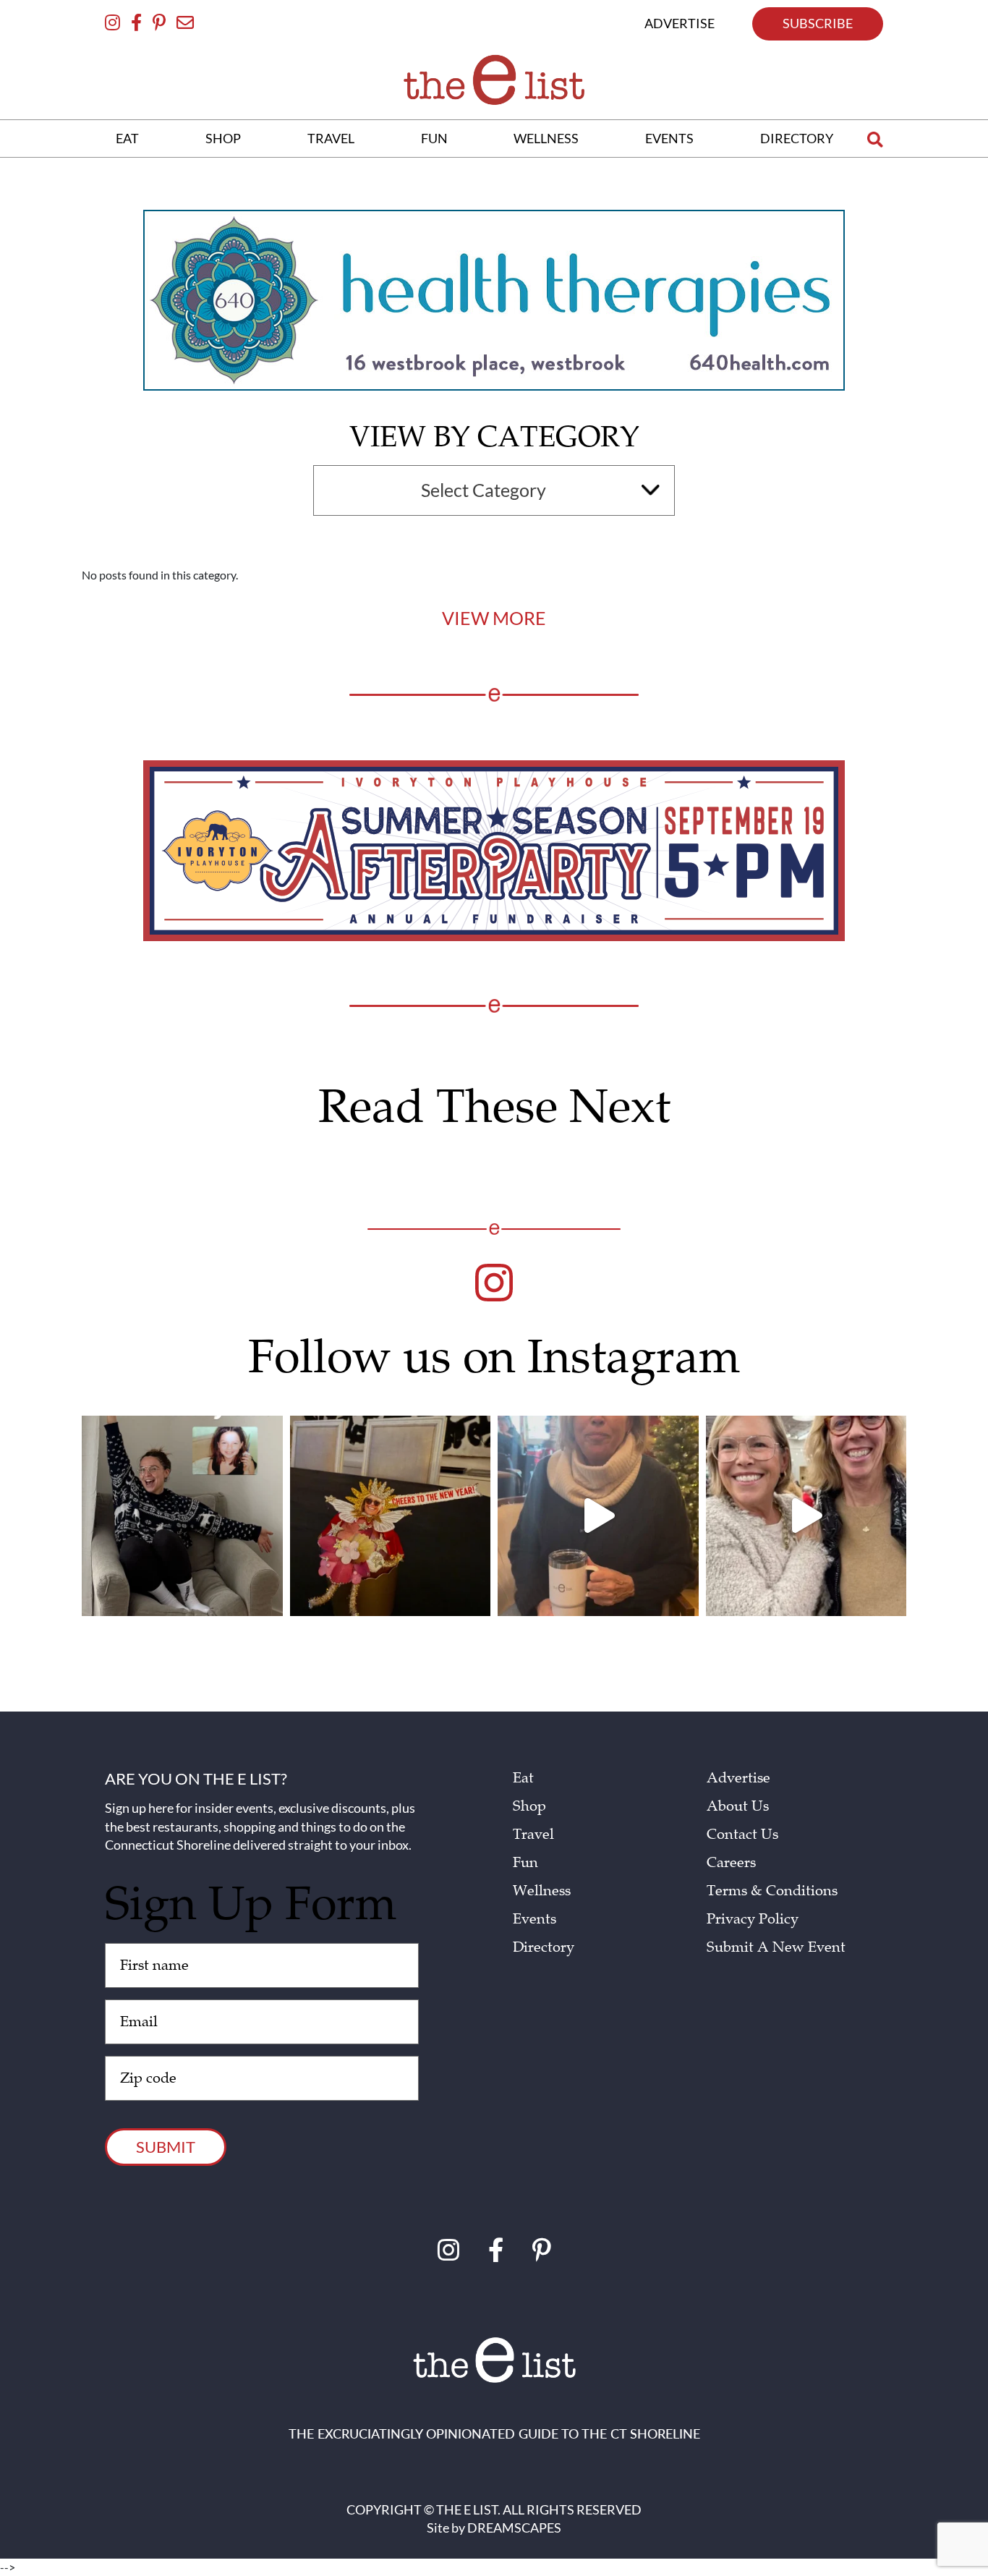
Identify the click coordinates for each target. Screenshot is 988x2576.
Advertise (738, 1778)
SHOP (223, 138)
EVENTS (669, 138)
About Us (738, 1806)
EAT (127, 138)
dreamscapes (514, 2528)
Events (535, 1919)
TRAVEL (331, 138)
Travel (533, 1835)
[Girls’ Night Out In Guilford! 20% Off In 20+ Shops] (598, 1516)
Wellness (542, 1891)
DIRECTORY (797, 138)
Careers (731, 1863)
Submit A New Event (776, 1947)
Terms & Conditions (772, 1891)
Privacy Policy (753, 1919)
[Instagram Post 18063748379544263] (391, 1516)
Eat (523, 1778)
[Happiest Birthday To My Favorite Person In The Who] (182, 1516)
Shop (529, 1806)
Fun (525, 1863)
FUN (434, 138)
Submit (166, 2147)
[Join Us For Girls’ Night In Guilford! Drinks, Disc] (806, 1516)
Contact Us (742, 1835)
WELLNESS (546, 138)
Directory (544, 1947)
